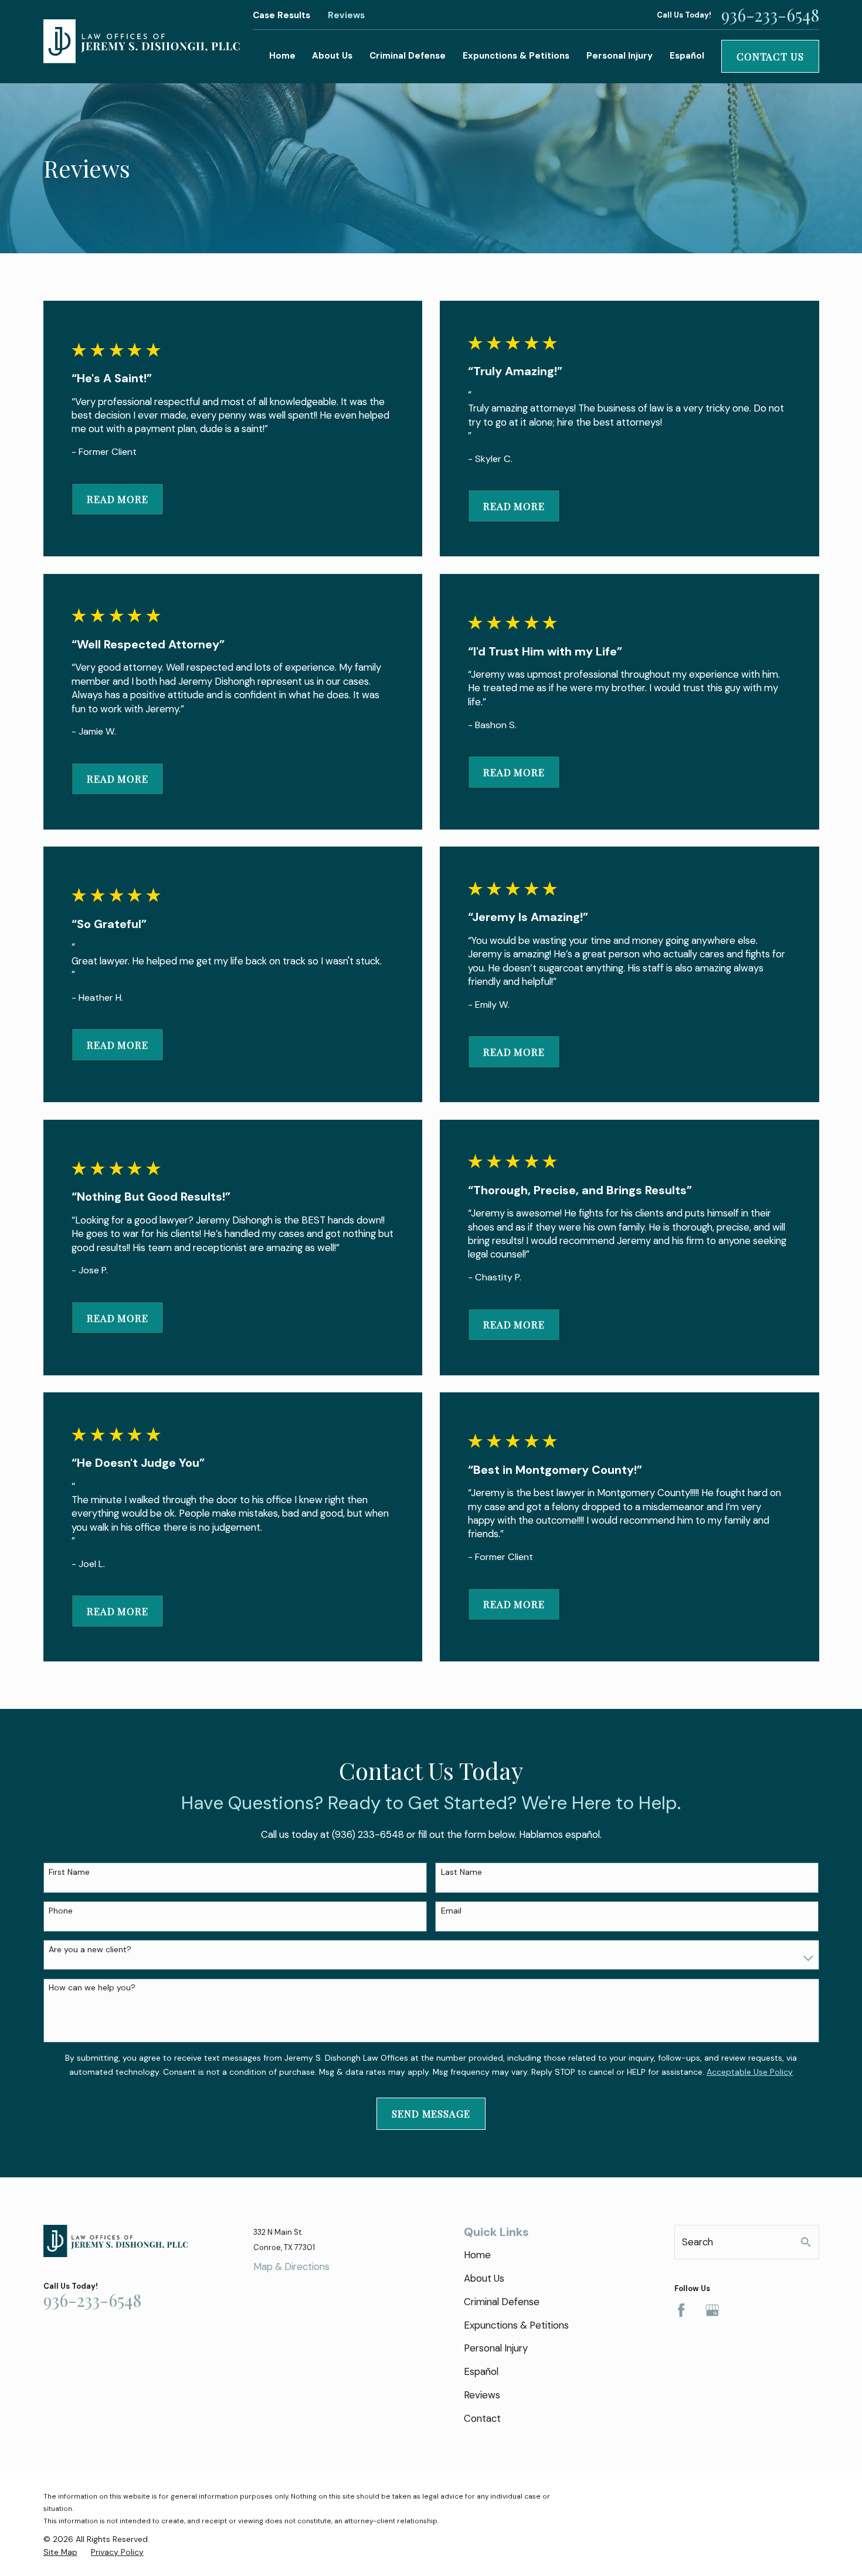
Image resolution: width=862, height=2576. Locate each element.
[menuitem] (60, 2553)
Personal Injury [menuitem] (620, 56)
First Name (69, 1872)
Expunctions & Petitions (516, 2325)
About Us (484, 2278)
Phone (61, 1911)
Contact (482, 2418)
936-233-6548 (770, 15)
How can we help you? (92, 1988)
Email (451, 1911)
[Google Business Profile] (712, 2310)
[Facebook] (681, 2310)
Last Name (461, 1872)
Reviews (346, 15)
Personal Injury (496, 2348)
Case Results (281, 15)
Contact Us (770, 56)
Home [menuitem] (282, 56)
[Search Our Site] (806, 2242)
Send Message (431, 2113)
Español (481, 2371)
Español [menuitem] (687, 56)
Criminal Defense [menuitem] (408, 56)
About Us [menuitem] (332, 56)
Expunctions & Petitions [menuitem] (516, 56)
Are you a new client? (90, 1950)
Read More (118, 499)
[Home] (142, 42)
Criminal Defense (502, 2302)
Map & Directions (291, 2266)
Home (477, 2255)
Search (698, 2242)
